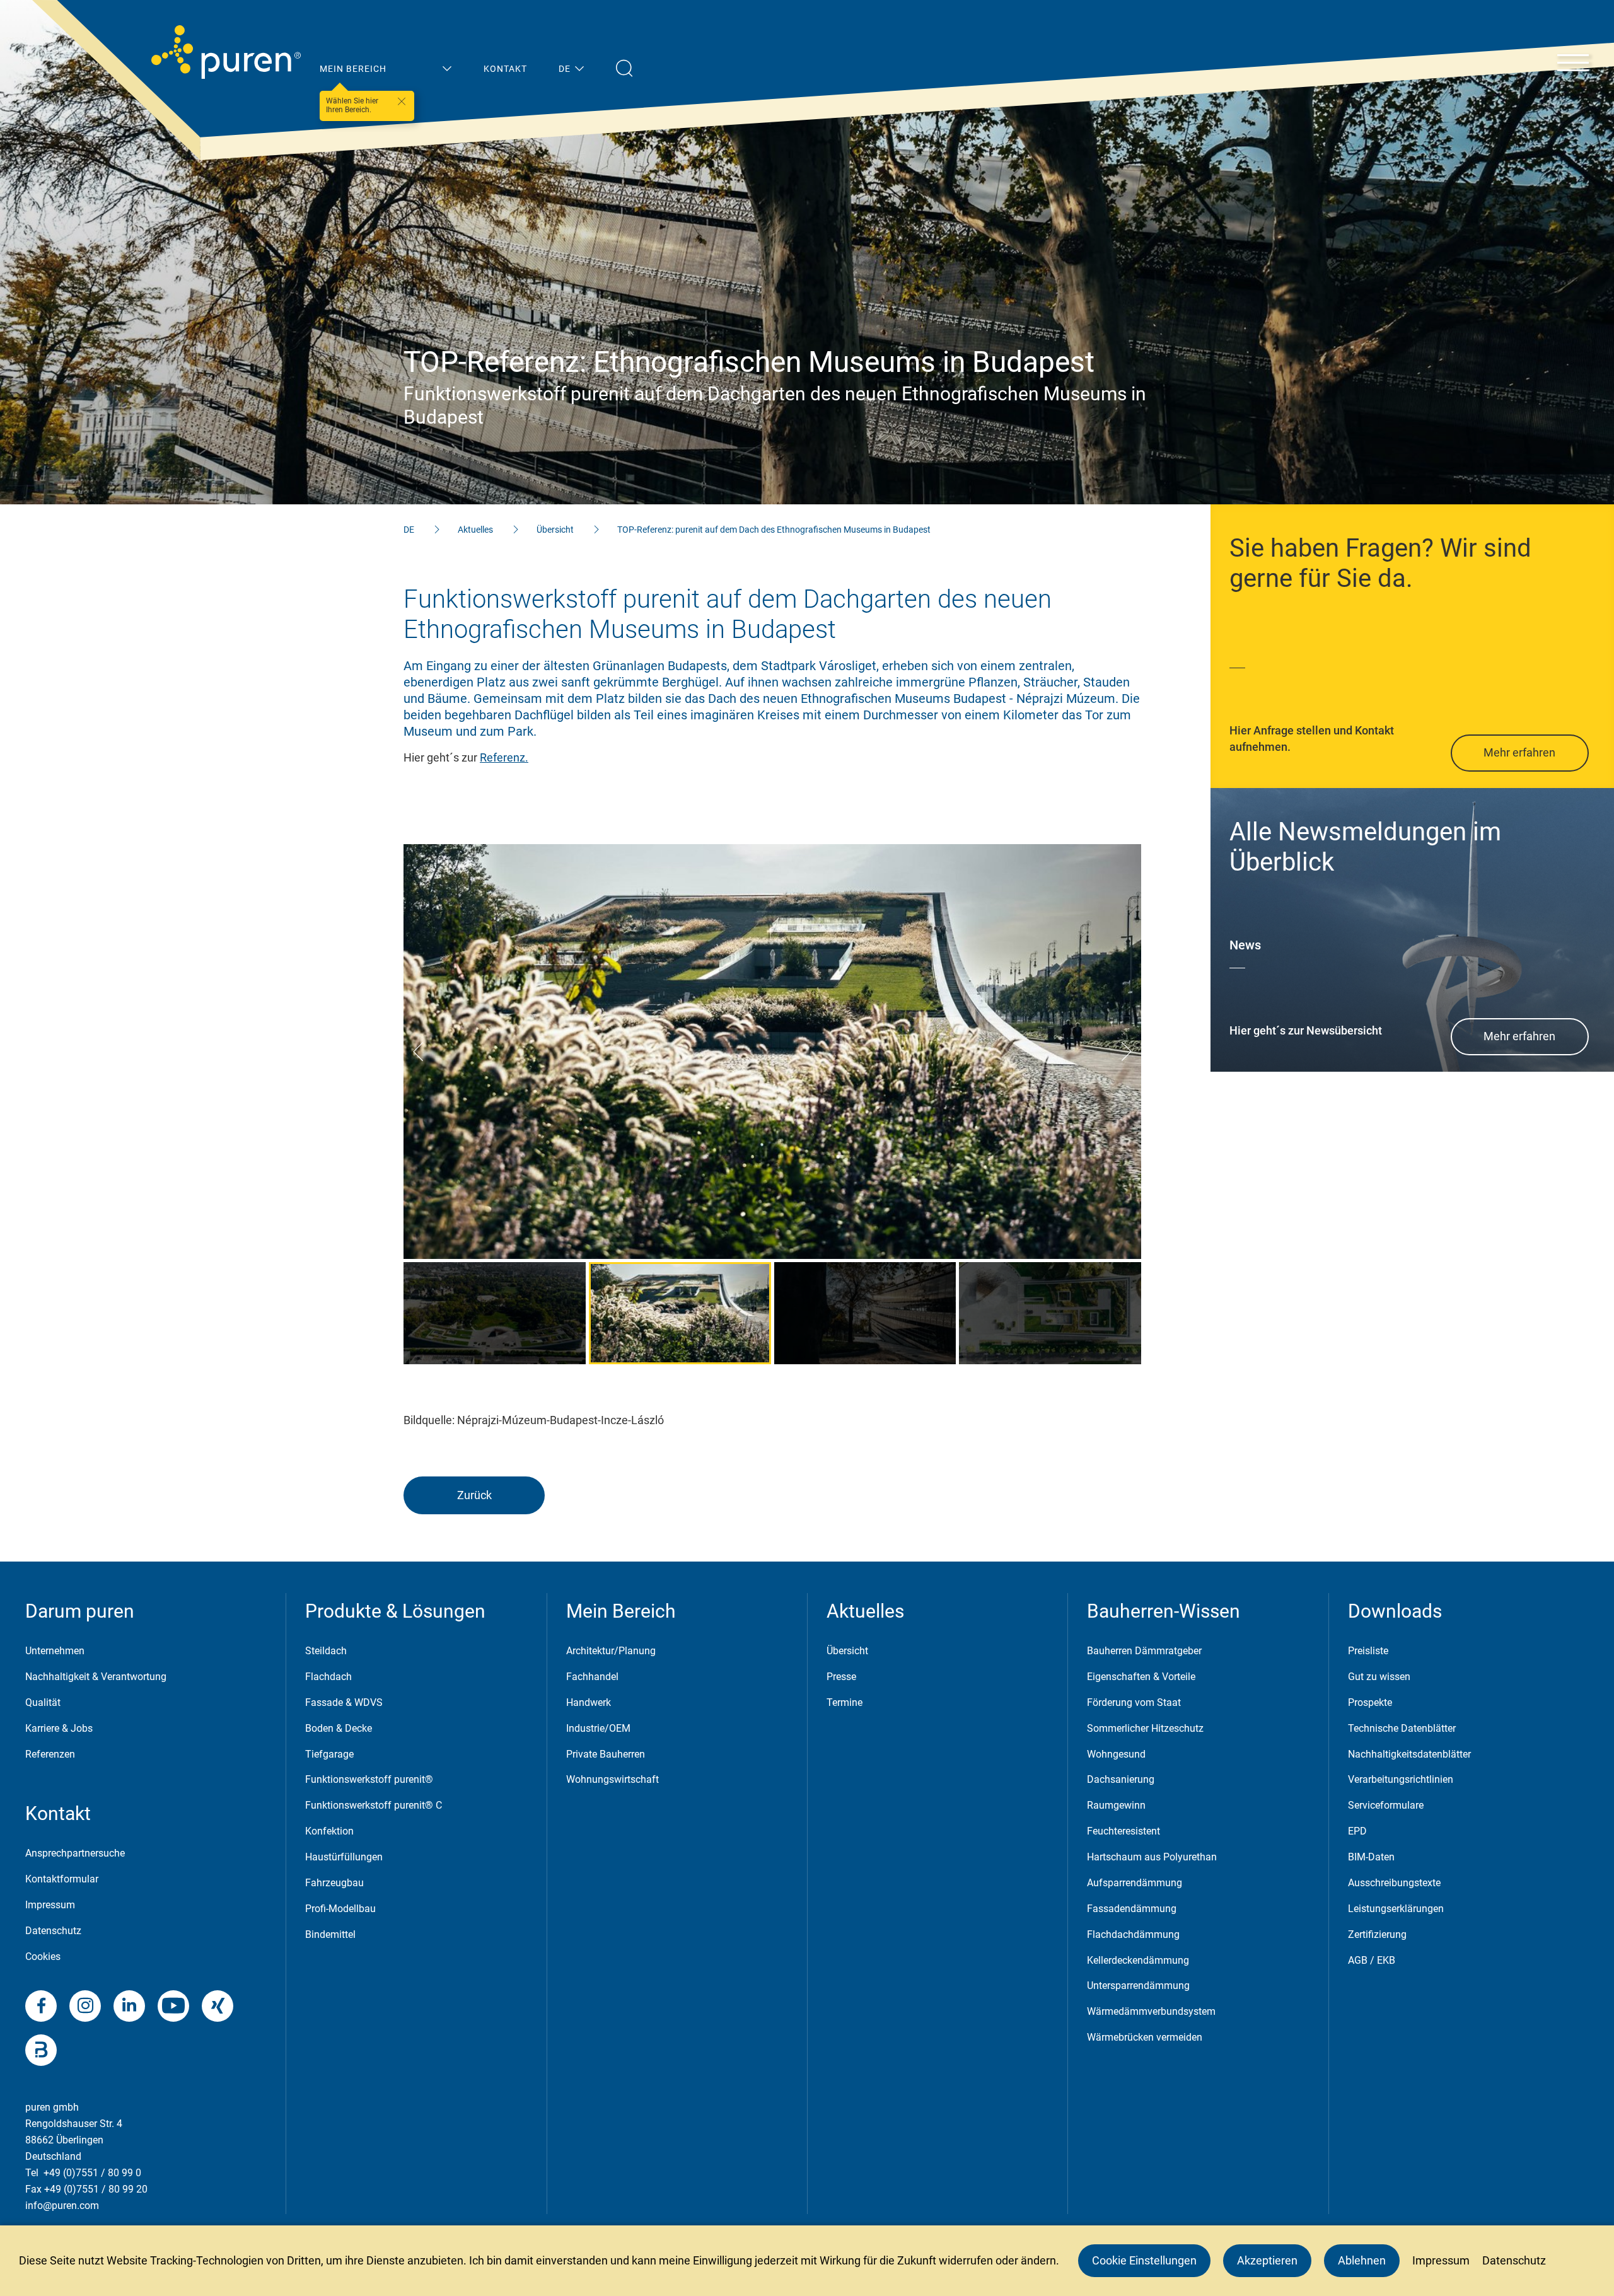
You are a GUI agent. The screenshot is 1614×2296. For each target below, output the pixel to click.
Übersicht (555, 530)
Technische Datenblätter (1402, 1728)
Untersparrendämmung (1138, 1986)
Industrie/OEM (598, 1728)
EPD (1357, 1831)
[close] (402, 101)
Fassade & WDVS (344, 1702)
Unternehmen (55, 1651)
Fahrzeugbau (334, 1883)
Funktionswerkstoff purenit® (369, 1779)
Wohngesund (1116, 1754)
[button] (418, 1052)
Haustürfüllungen (344, 1857)
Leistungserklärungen (1396, 1909)
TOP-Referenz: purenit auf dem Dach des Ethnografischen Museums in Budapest (774, 530)
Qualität (43, 1702)
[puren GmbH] (226, 52)
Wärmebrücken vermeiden (1145, 2037)
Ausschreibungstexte (1394, 1883)
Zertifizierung (1377, 1934)
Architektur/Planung (611, 1651)
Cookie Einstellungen (1144, 2260)
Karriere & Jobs (59, 1728)
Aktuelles (475, 530)
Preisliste (1368, 1651)
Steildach (326, 1651)
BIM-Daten (1371, 1857)
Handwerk (589, 1702)
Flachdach (328, 1677)
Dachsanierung (1121, 1779)
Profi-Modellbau (340, 1909)
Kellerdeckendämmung (1138, 1960)
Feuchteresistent (1123, 1831)
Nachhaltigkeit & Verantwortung (96, 1677)
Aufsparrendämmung (1135, 1883)
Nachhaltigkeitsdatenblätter (1409, 1754)
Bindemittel (330, 1934)
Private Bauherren (606, 1754)
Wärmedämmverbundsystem (1151, 2011)
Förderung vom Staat (1134, 1702)
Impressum (50, 1905)
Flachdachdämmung (1133, 1934)
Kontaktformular (62, 1879)
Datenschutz (53, 1931)
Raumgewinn (1116, 1805)
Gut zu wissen (1379, 1677)
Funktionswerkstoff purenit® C (374, 1805)
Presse (841, 1677)
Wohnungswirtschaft (613, 1779)
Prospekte (1370, 1702)
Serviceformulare (1386, 1805)
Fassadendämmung (1132, 1909)
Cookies (43, 1957)
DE (409, 530)
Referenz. (504, 757)
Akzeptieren (1267, 2260)
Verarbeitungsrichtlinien (1401, 1779)
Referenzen (50, 1754)
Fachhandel (592, 1677)
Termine (845, 1702)
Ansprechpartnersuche (75, 1853)
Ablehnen (1362, 2260)
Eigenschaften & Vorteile (1141, 1677)
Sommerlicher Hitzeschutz (1145, 1728)
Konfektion (329, 1831)
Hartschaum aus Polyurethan (1152, 1857)
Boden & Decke (339, 1728)
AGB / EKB (1372, 1960)
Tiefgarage (329, 1754)
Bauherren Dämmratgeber (1144, 1651)
